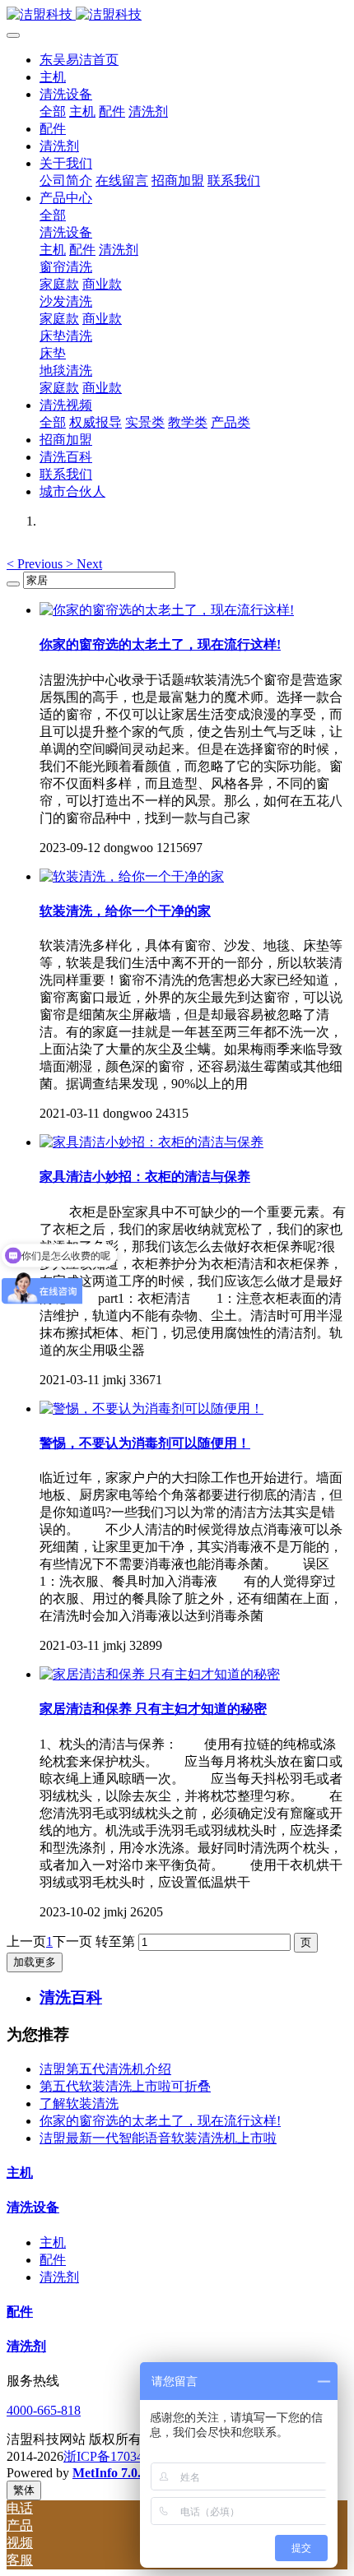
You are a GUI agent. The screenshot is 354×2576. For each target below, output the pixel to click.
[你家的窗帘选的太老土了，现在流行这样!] (167, 610)
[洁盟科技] (177, 15)
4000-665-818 (44, 2410)
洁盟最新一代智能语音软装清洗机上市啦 (158, 2138)
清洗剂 (59, 2277)
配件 (53, 2260)
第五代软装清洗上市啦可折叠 (125, 2086)
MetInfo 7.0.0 (110, 2473)
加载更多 (35, 1962)
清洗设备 (33, 2207)
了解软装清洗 (79, 2103)
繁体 (24, 2490)
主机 (20, 2173)
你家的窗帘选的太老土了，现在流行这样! (160, 2121)
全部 (53, 111)
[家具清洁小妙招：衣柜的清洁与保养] (151, 1142)
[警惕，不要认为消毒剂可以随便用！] (151, 1408)
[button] (36, 564)
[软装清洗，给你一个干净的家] (132, 876)
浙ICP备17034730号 (120, 2456)
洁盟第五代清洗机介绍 (105, 2069)
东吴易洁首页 (79, 60)
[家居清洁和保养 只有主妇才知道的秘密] (160, 1674)
